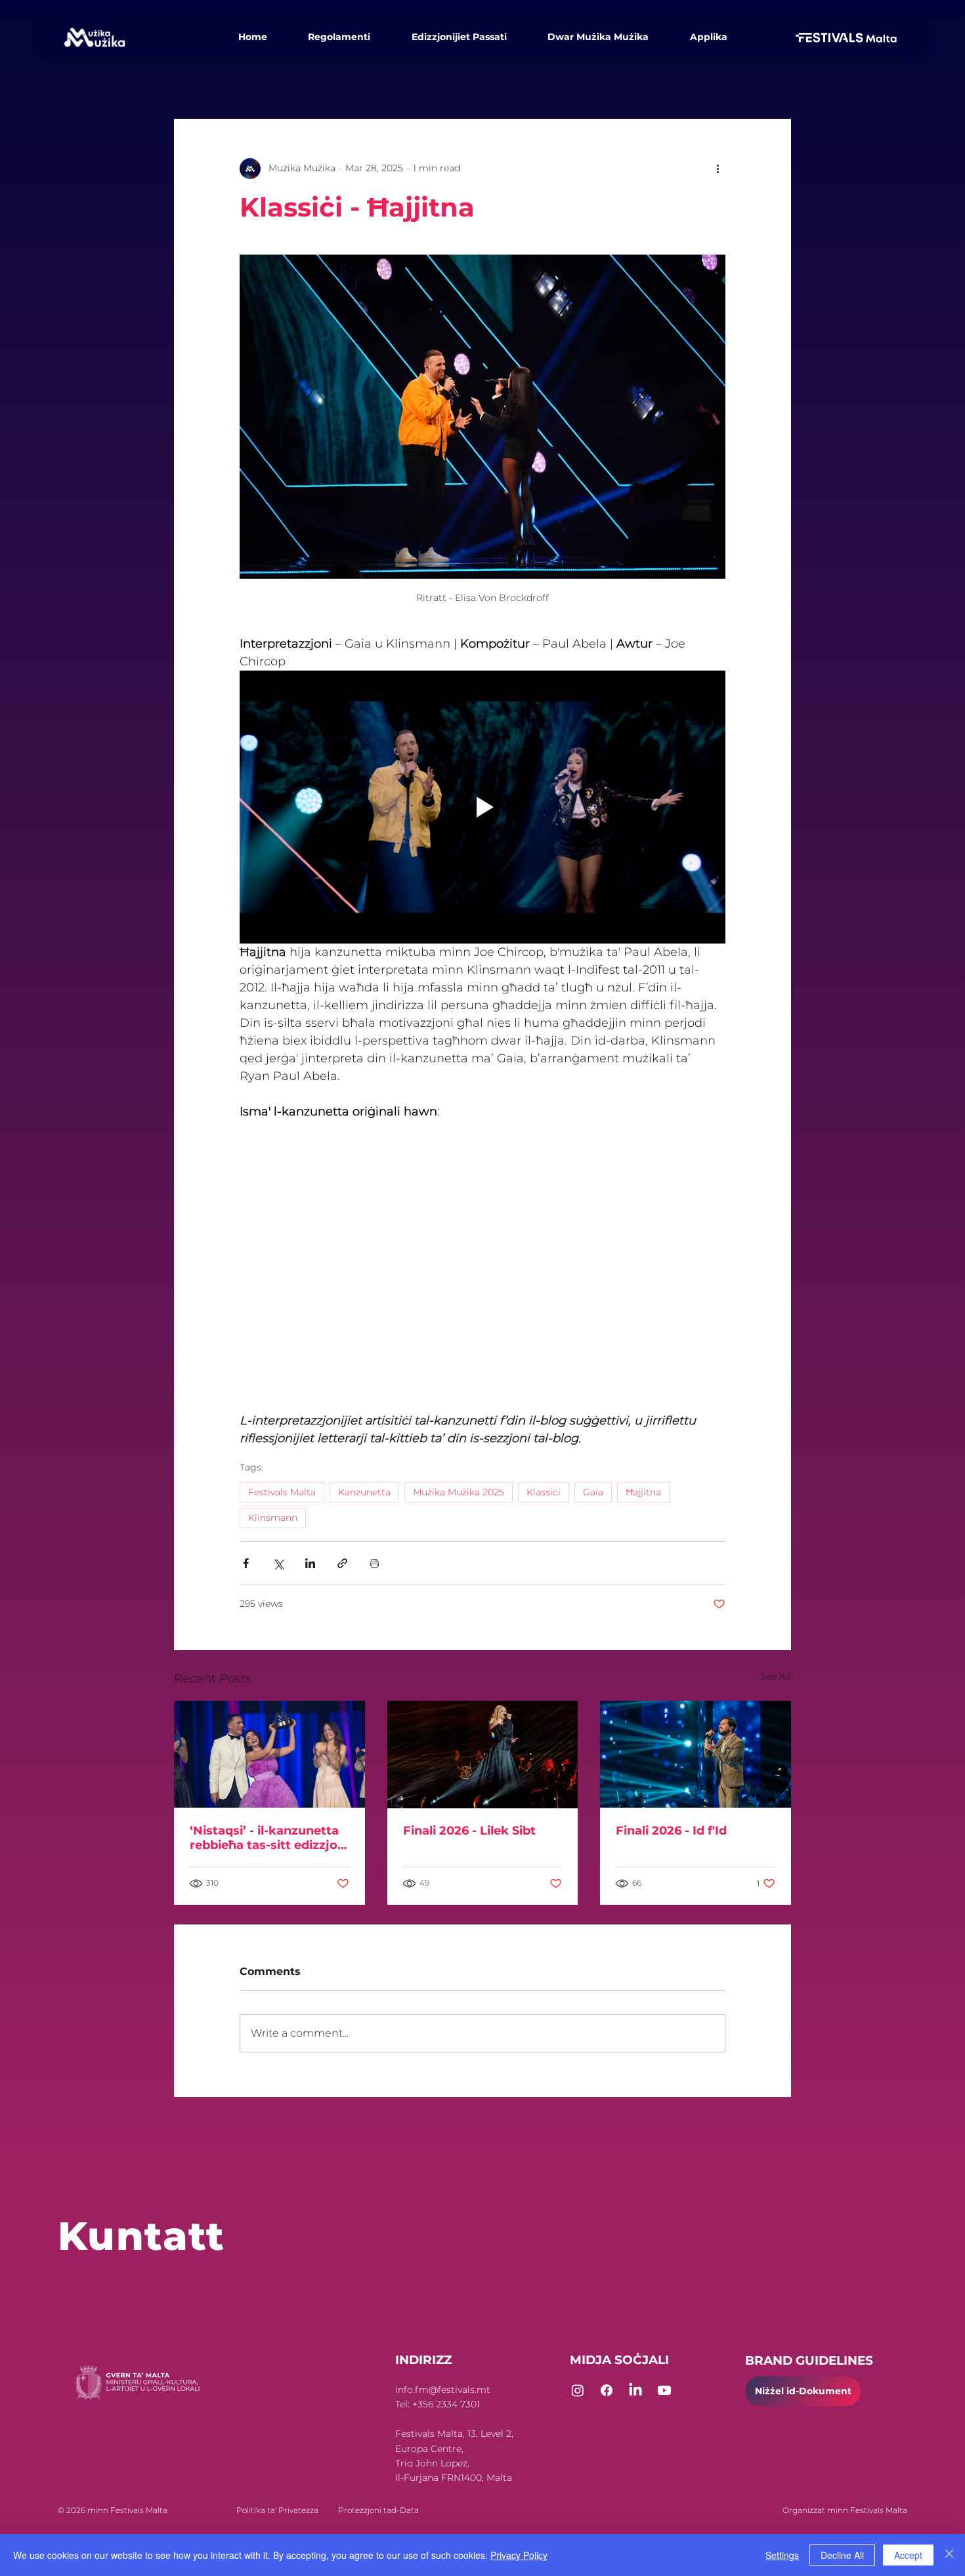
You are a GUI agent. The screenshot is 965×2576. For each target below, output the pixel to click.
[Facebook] (607, 2390)
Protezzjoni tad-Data (378, 2510)
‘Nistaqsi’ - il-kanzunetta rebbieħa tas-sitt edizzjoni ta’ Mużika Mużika (269, 1838)
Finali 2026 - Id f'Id (671, 1831)
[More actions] (718, 169)
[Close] (949, 2555)
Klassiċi (544, 1492)
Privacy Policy (519, 2555)
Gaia (593, 1492)
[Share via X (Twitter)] (278, 1563)
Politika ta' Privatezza (256, 2510)
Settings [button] (782, 2555)
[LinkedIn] (635, 2390)
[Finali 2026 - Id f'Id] (696, 1754)
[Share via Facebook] (246, 1563)
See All (776, 1676)
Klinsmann (273, 1518)
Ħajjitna (643, 1492)
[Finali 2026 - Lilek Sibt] (483, 1755)
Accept (908, 2555)
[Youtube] (664, 2390)
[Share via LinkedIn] (310, 1563)
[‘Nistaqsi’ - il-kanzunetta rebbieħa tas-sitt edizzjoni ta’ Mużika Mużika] (269, 1754)
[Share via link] (342, 1563)
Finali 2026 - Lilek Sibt (469, 1831)
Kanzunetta (364, 1492)
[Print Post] (375, 1563)
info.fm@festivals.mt (443, 2390)
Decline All (842, 2555)
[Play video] (482, 807)
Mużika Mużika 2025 (459, 1492)
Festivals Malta (282, 1492)
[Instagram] (578, 2390)
